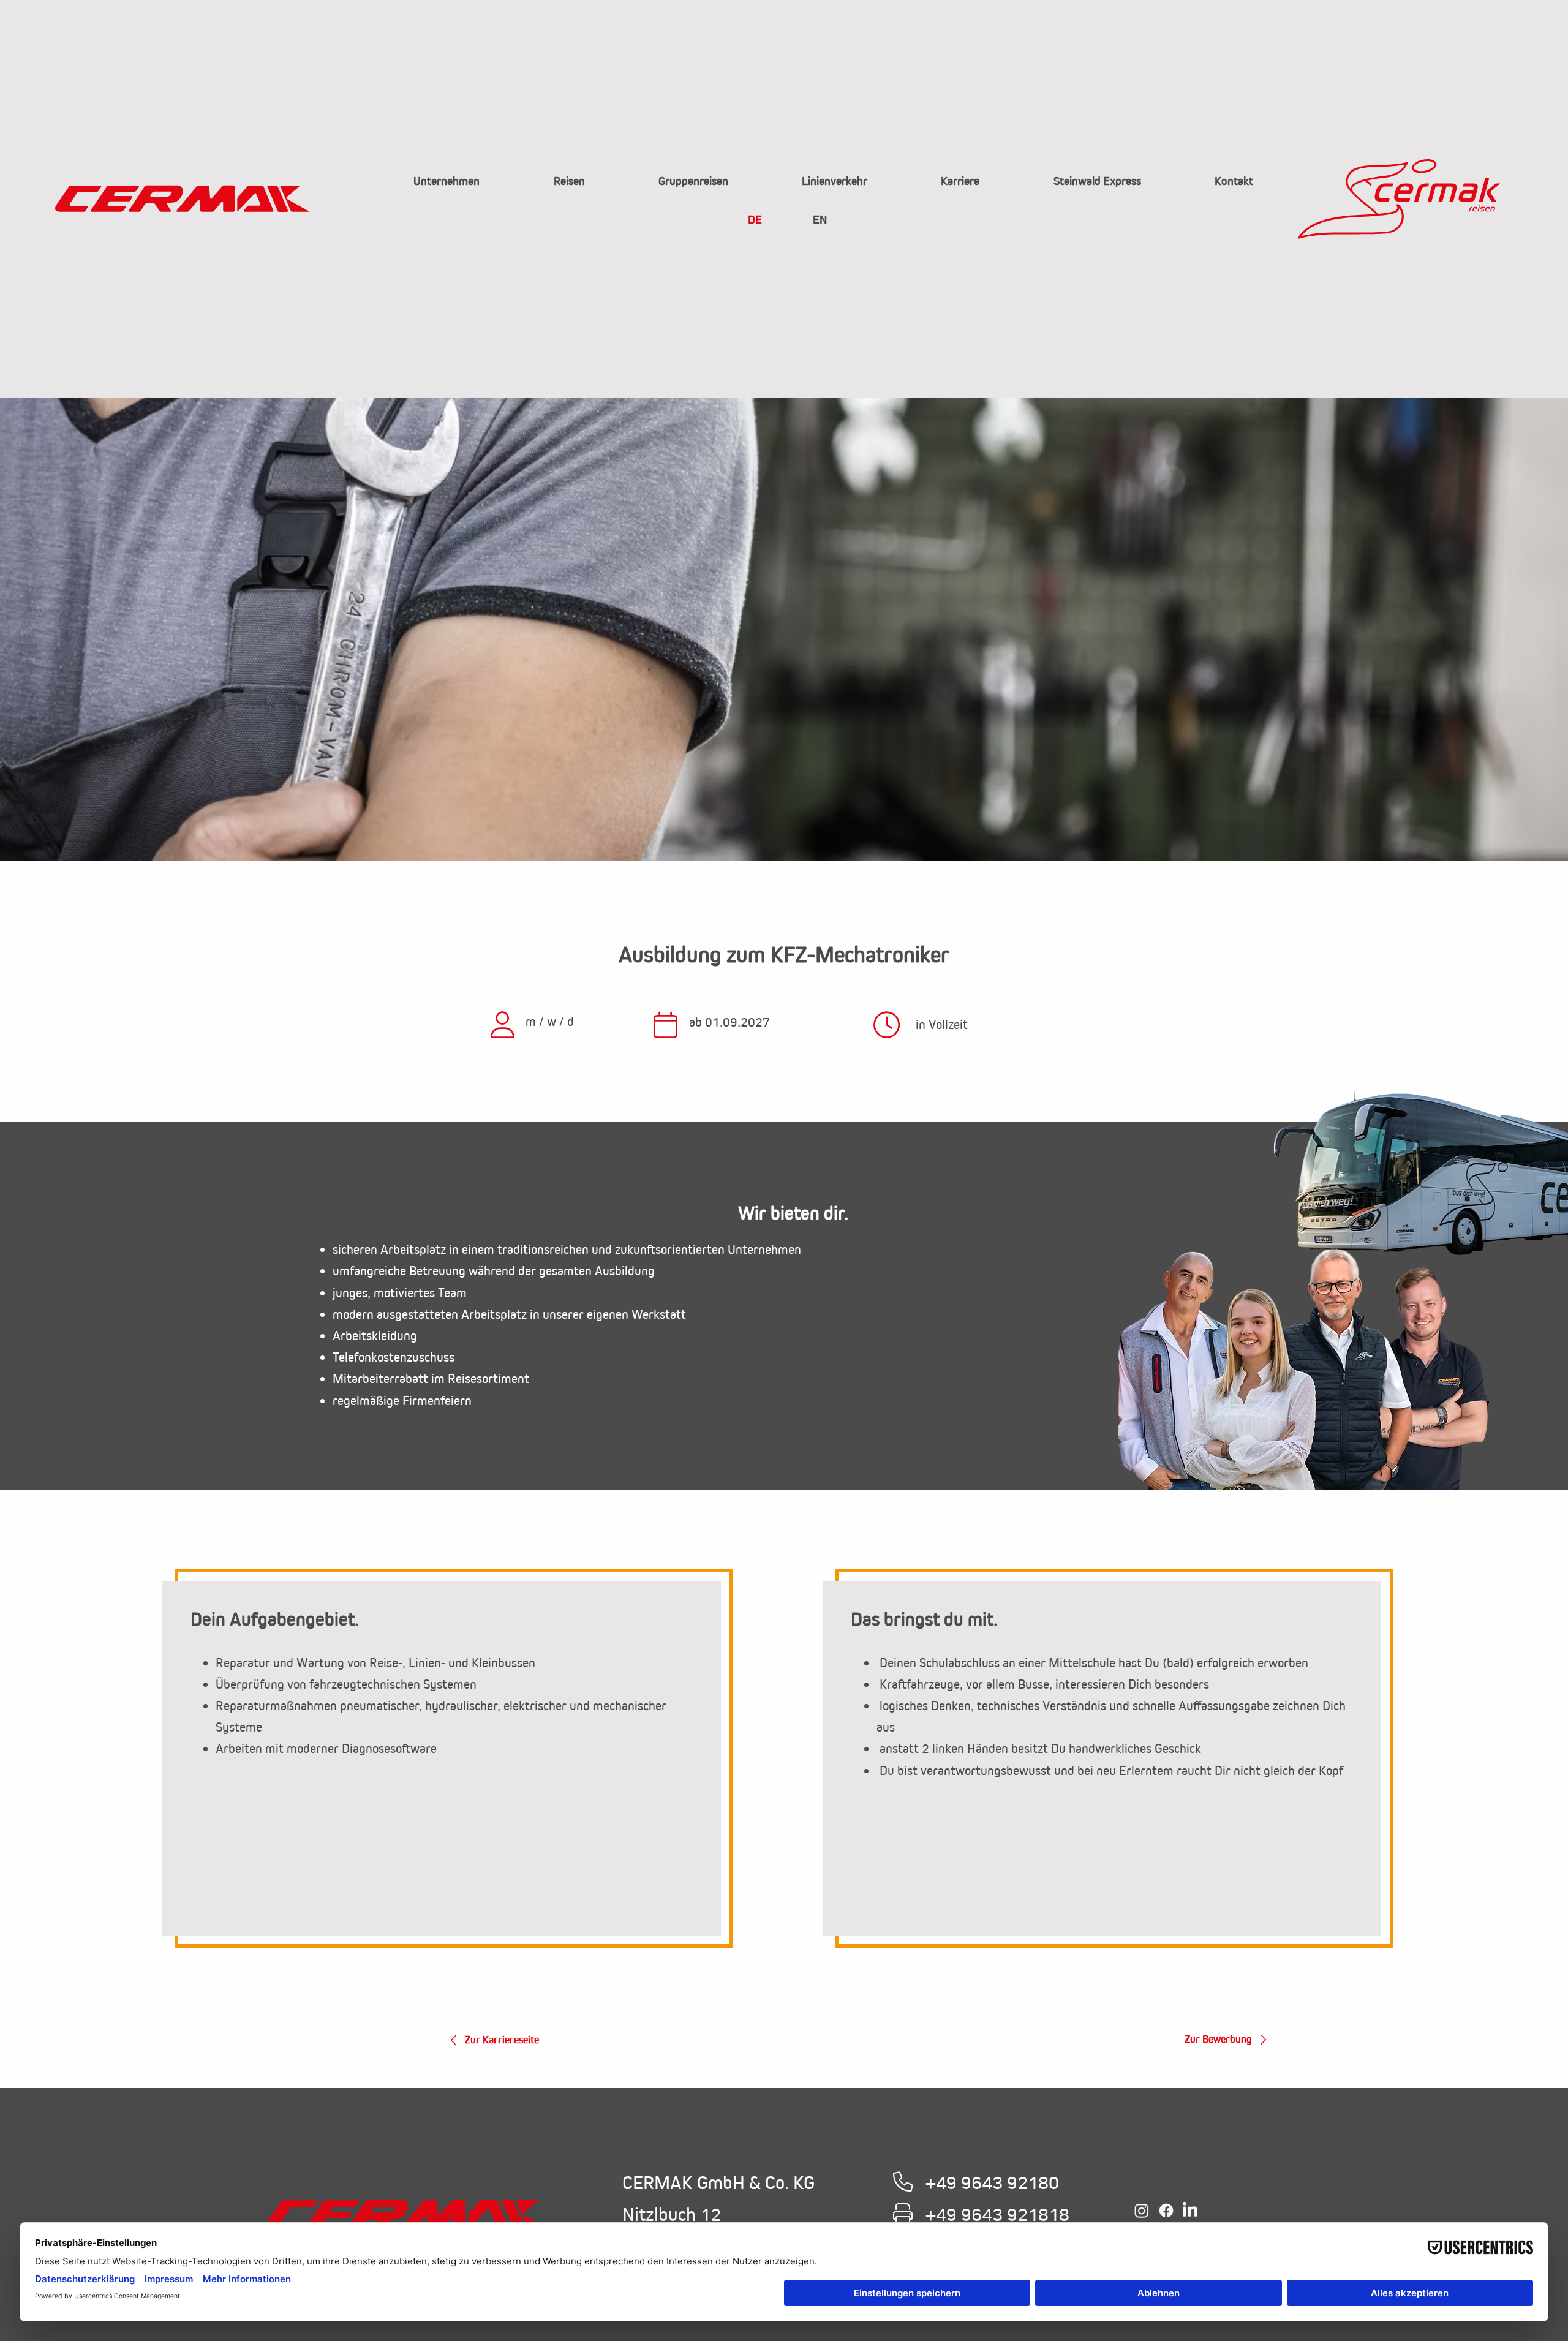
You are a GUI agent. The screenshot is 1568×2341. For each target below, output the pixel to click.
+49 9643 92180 (992, 2182)
